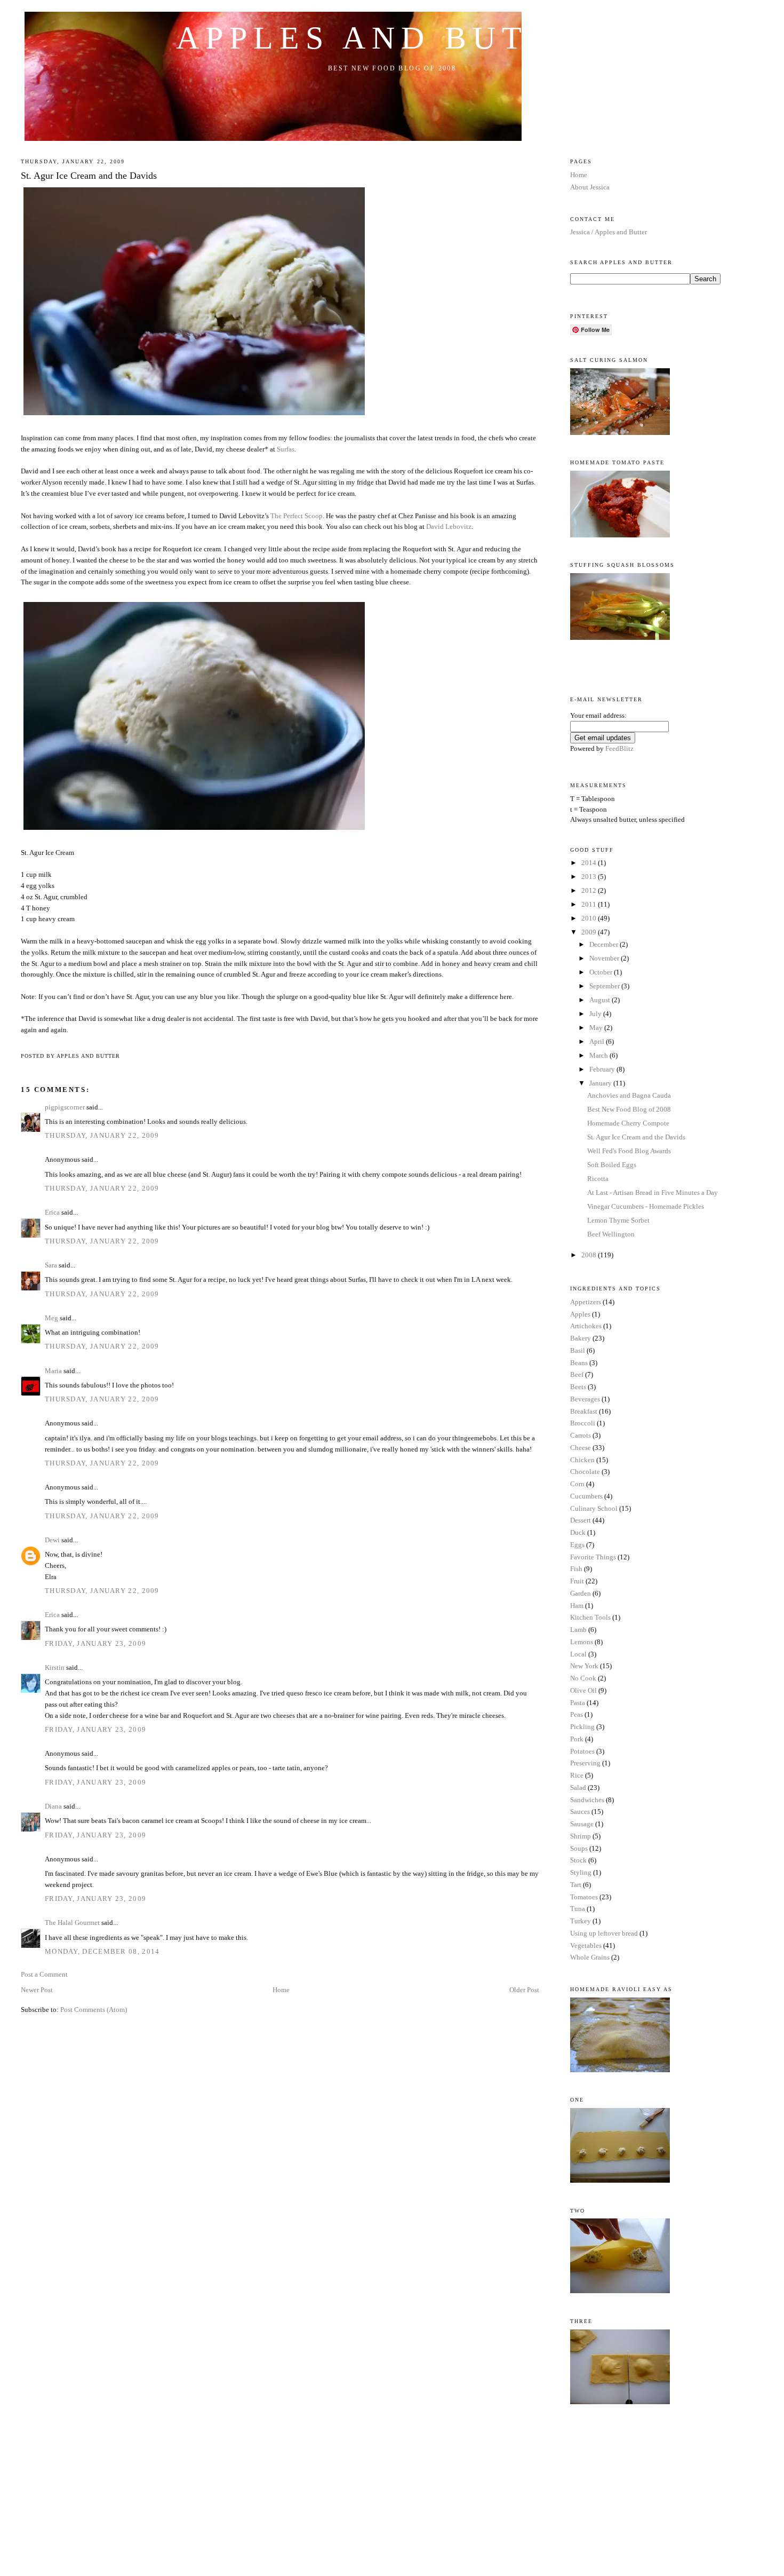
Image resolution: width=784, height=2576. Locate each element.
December (605, 944)
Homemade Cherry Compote (628, 1123)
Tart (576, 1885)
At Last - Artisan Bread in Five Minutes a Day (653, 1192)
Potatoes (582, 1751)
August (601, 1000)
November (605, 958)
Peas (577, 1714)
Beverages (585, 1399)
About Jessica (590, 187)
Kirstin (55, 1667)
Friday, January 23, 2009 (95, 1643)
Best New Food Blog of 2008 (629, 1109)
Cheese (581, 1448)
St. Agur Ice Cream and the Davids (89, 176)
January (601, 1083)
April (598, 1041)
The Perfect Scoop (297, 516)
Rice (577, 1775)
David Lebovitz (449, 526)
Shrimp (581, 1836)
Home (281, 1990)
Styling (581, 1872)
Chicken (582, 1460)
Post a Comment (44, 1974)
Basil (578, 1350)
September (605, 986)
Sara (51, 1265)
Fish (576, 1569)
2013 (590, 877)
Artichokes (586, 1326)
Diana (53, 1806)
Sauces (580, 1812)
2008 (590, 1255)
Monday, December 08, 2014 (102, 1951)
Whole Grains (590, 1957)
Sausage (582, 1824)
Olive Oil (583, 1690)
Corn (577, 1484)
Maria (53, 1371)
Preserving (585, 1763)
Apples (580, 1314)
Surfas (286, 449)
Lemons (582, 1642)
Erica (52, 1212)
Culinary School (594, 1508)
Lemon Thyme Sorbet (618, 1220)
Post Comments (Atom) (94, 2010)
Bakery (581, 1338)
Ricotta (598, 1179)
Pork (577, 1739)
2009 (590, 932)
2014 (590, 863)
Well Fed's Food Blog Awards (629, 1151)
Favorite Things (593, 1557)
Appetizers (586, 1302)
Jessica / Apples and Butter (609, 232)
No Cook (583, 1678)
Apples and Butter (392, 38)
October (602, 972)
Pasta (578, 1703)
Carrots (581, 1435)
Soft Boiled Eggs (612, 1165)
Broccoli (583, 1423)
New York (584, 1666)
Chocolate (585, 1472)
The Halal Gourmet (72, 1923)
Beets (578, 1387)
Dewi (52, 1540)
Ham (577, 1606)
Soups (579, 1848)
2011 (590, 904)
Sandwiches (587, 1800)
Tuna (578, 1909)
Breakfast (584, 1411)
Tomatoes (584, 1897)
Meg (51, 1318)
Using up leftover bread (604, 1933)
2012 (590, 890)
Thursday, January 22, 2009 (102, 1135)
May (597, 1028)
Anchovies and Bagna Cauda (629, 1095)
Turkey (581, 1921)
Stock (578, 1860)
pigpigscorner (65, 1107)
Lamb (578, 1630)
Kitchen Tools (590, 1617)
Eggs (577, 1545)
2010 (590, 918)
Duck (578, 1532)
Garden (581, 1593)
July (596, 1014)
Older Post (524, 1990)
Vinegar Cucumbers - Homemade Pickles (646, 1206)
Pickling (582, 1727)
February (603, 1069)
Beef (577, 1374)
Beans (579, 1363)
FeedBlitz (619, 748)
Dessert (581, 1520)
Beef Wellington (611, 1234)
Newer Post (37, 1990)
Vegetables (586, 1945)
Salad (578, 1788)
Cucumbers (586, 1496)
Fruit (577, 1581)
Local (578, 1654)
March (599, 1055)
